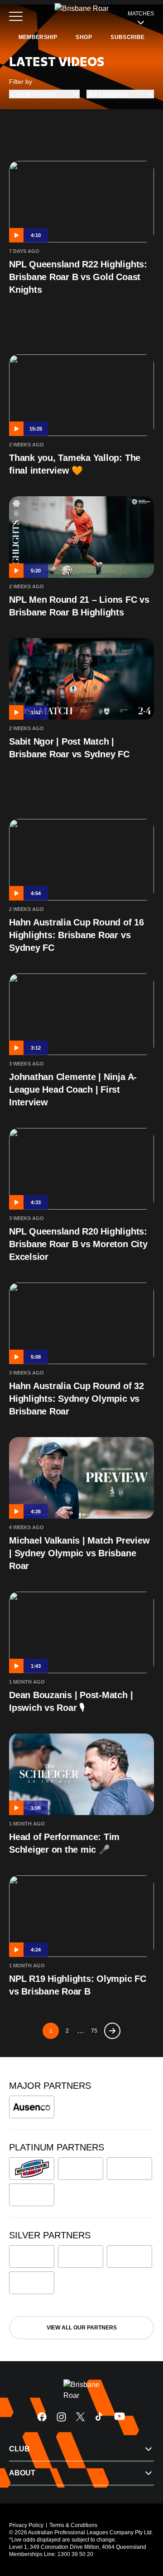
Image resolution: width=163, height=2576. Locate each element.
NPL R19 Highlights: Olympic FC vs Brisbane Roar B (78, 1985)
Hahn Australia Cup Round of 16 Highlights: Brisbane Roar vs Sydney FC (77, 935)
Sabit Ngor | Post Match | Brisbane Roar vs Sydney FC (69, 748)
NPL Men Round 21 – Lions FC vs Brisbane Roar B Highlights (79, 606)
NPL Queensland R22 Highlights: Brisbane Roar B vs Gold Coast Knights (78, 277)
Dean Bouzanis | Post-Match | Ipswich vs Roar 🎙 (71, 1701)
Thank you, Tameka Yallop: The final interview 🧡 (75, 464)
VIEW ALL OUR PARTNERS (82, 2328)
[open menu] (16, 16)
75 (94, 2031)
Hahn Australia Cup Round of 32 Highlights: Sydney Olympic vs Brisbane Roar (77, 1399)
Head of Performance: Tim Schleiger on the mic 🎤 (64, 1843)
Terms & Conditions (73, 2525)
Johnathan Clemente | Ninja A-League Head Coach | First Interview (73, 1089)
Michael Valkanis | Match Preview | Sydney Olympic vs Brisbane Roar (79, 1553)
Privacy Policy (26, 2525)
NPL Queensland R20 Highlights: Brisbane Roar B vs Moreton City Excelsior (78, 1244)
